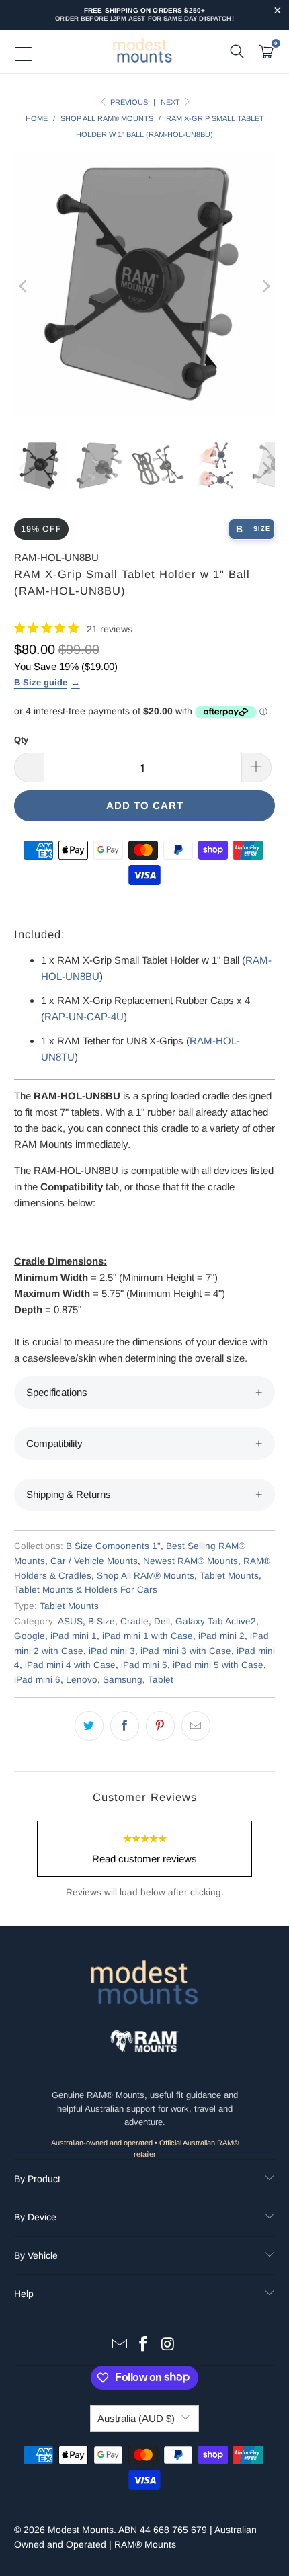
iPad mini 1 (74, 1636)
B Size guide (41, 682)
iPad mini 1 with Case (148, 1636)
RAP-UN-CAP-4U (84, 1016)
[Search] (237, 52)
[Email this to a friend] (196, 1726)
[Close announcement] (277, 12)
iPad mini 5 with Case (218, 1665)
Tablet (161, 1680)
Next (171, 102)
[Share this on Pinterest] (160, 1726)
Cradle (134, 1621)
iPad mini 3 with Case (186, 1651)
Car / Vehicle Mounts (94, 1561)
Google (30, 1636)
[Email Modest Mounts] (120, 2345)
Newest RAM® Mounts (191, 1561)
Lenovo (82, 1680)
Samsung (123, 1680)
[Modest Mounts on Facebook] (144, 2345)
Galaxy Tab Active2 (216, 1621)
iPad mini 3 (112, 1651)
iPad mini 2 (221, 1636)
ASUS (70, 1621)
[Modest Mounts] (144, 52)
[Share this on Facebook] (125, 1726)
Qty (21, 740)
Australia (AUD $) (136, 2418)
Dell (162, 1621)
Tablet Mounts (229, 1576)
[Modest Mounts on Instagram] (168, 2345)
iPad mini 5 (144, 1665)
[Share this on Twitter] (89, 1726)
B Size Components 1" (113, 1546)
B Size (101, 1621)
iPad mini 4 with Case (70, 1665)
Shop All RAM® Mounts (146, 1576)
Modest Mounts (81, 2530)
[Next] (265, 286)
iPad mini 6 (37, 1680)
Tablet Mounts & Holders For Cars (86, 1590)
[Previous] (24, 286)
